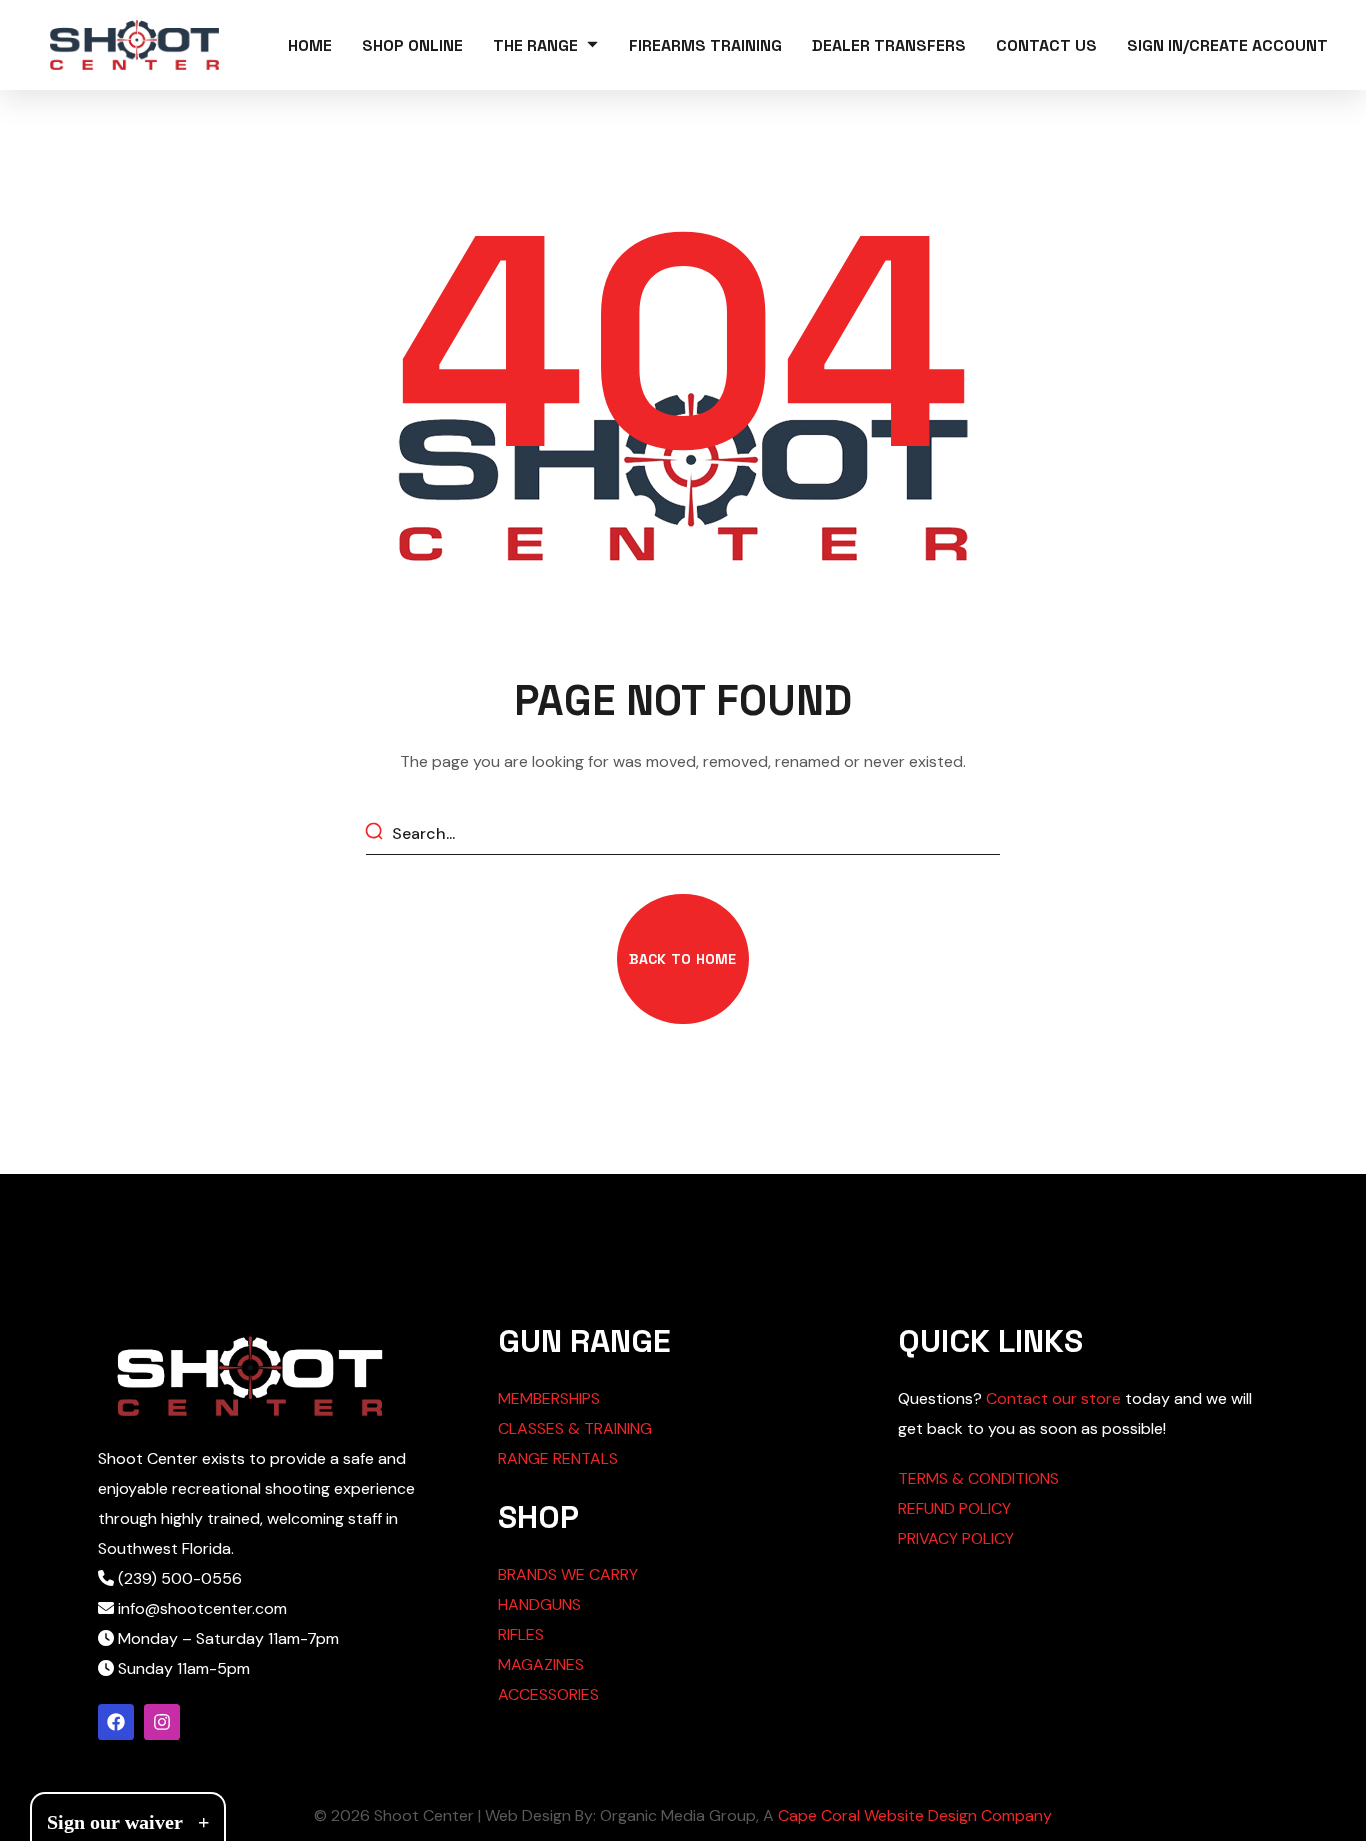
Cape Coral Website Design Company (915, 1815)
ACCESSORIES (548, 1694)
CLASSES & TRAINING (575, 1428)
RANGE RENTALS (558, 1458)
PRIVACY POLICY (956, 1538)
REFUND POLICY (954, 1508)
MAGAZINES (541, 1664)
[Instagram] (162, 1722)
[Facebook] (116, 1722)
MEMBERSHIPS (549, 1398)
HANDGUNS (539, 1604)
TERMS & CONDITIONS (978, 1478)
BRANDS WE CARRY (568, 1574)
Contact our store (1053, 1398)
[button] (682, 959)
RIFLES (521, 1634)
